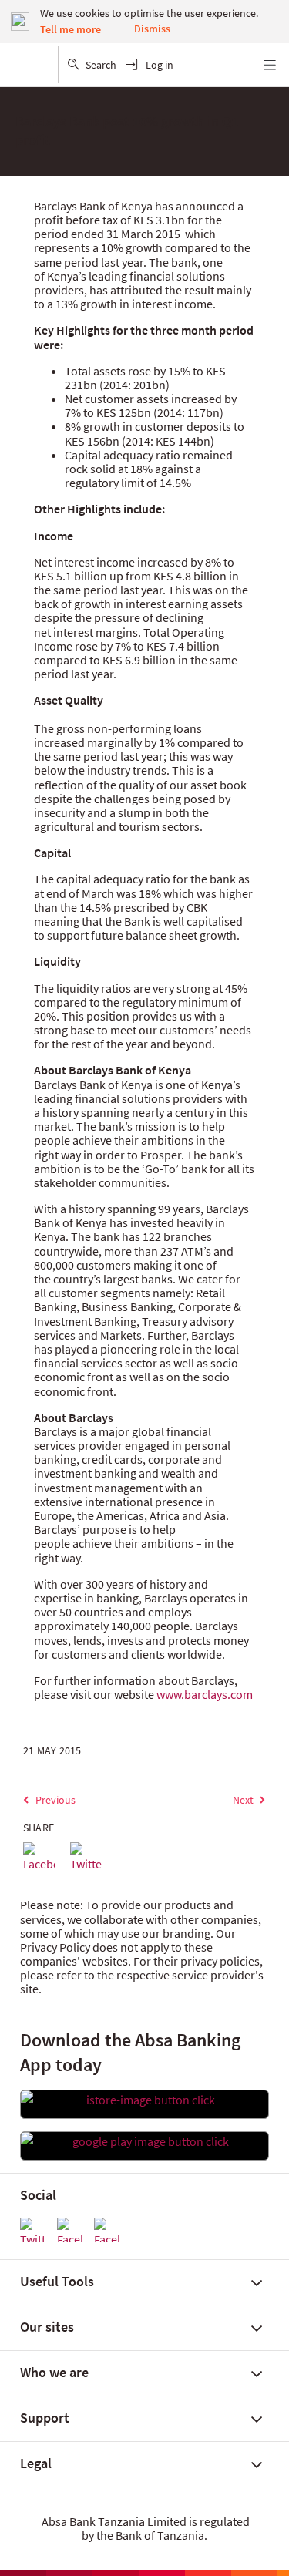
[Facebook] (39, 1858)
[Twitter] (86, 1858)
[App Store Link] (144, 2100)
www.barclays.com (205, 1694)
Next (243, 1800)
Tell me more (71, 29)
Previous (55, 1800)
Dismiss (152, 29)
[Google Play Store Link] (144, 2141)
